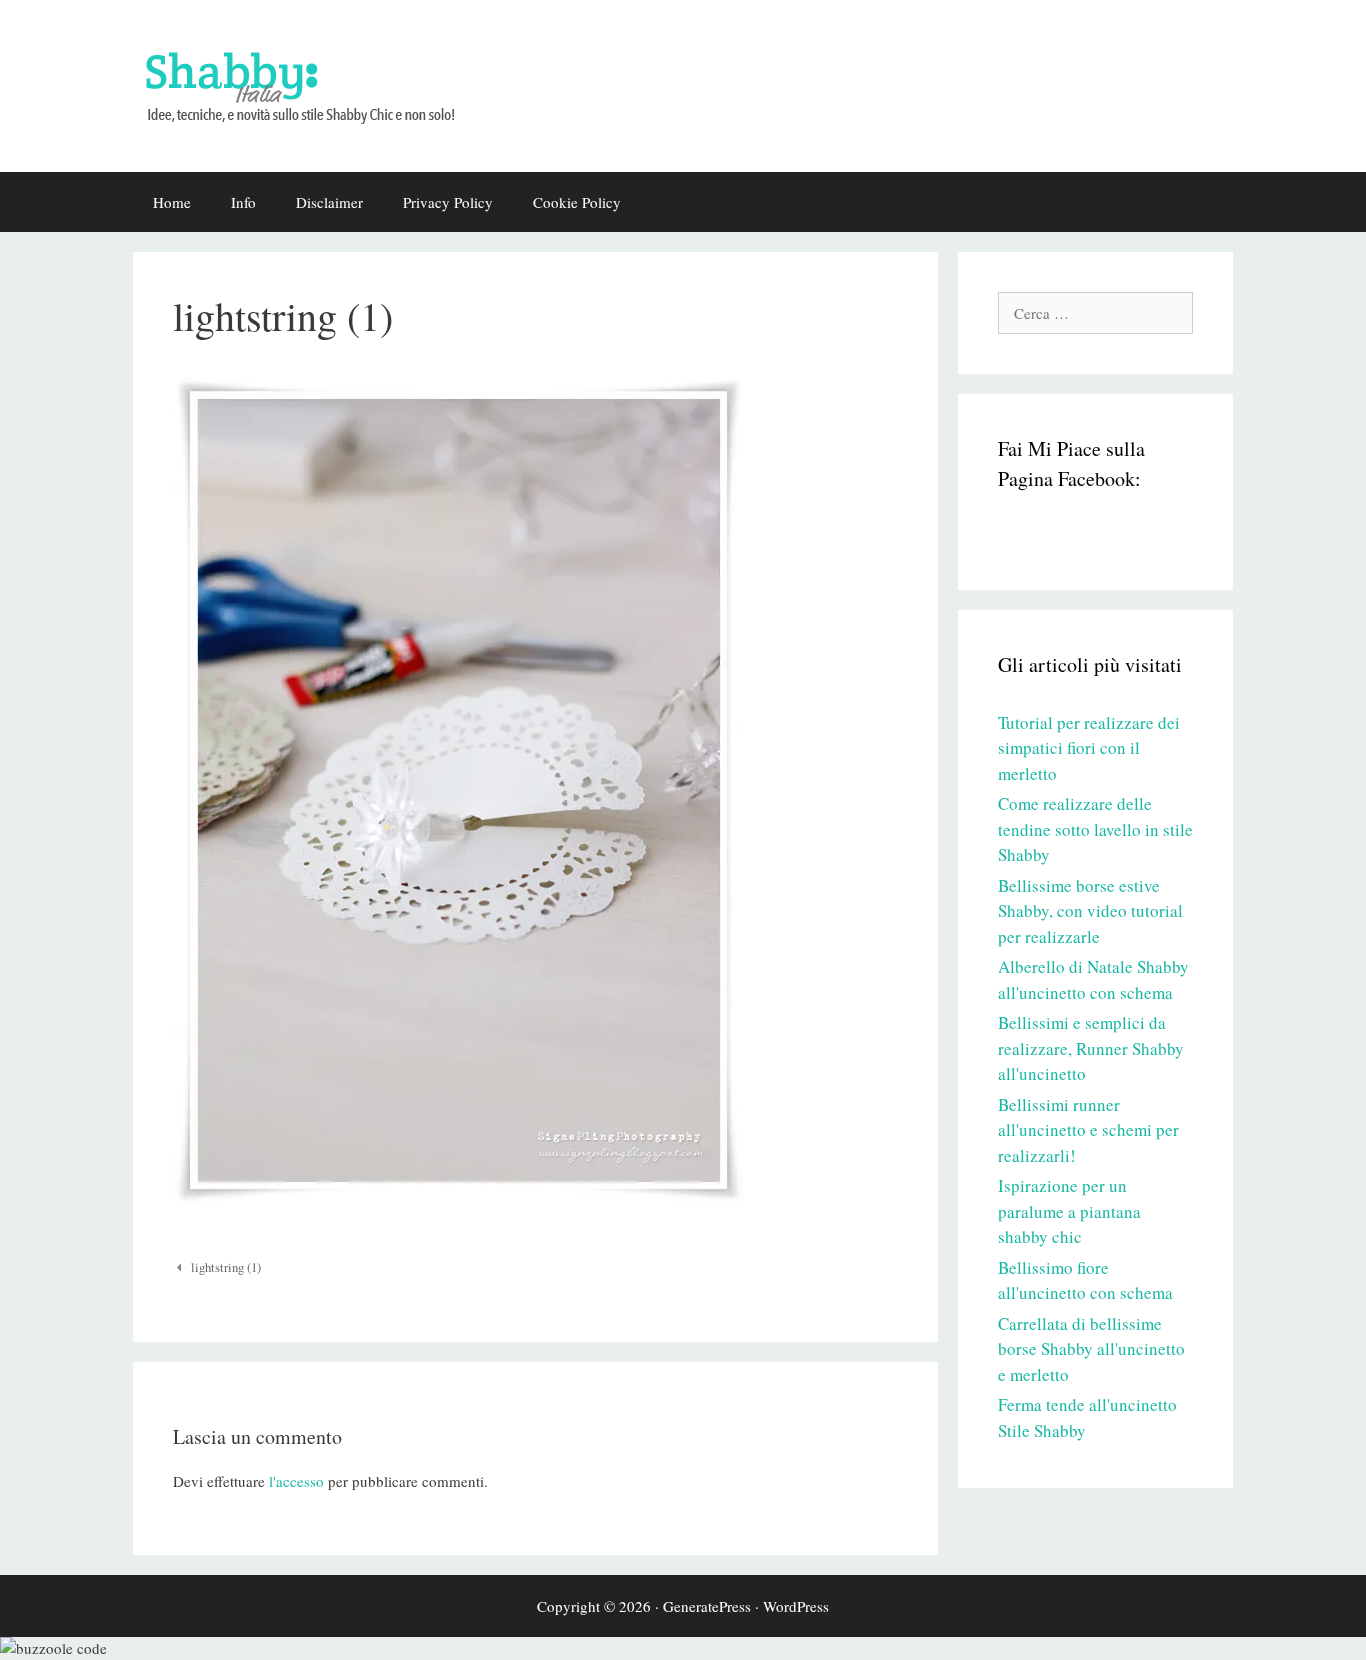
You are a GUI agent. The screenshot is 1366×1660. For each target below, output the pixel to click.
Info (243, 202)
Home (172, 202)
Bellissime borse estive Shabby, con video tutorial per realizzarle (1090, 911)
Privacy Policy (448, 202)
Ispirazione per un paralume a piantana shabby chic (1069, 1211)
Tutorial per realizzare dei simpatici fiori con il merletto (1089, 748)
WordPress (796, 1606)
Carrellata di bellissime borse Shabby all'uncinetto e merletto (1091, 1349)
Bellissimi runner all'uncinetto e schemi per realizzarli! (1088, 1130)
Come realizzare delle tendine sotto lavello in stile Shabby (1095, 829)
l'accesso (296, 1481)
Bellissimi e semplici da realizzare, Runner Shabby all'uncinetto (1091, 1048)
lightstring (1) (226, 1267)
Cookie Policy (577, 202)
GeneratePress (707, 1606)
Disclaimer (329, 202)
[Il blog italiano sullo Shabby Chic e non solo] (313, 83)
